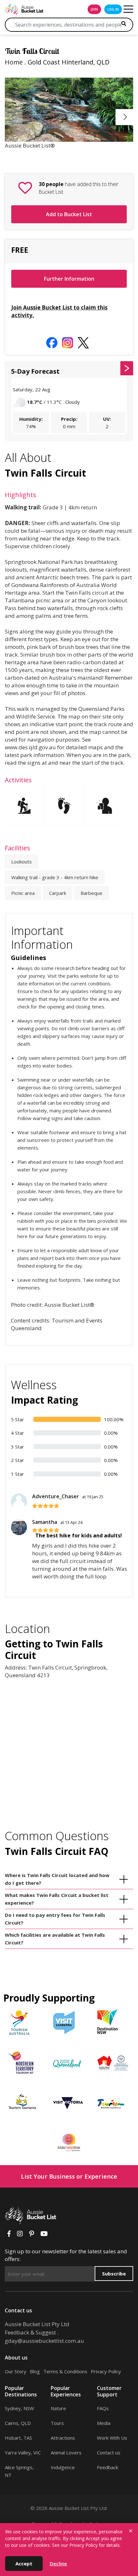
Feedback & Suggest (30, 2332)
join (94, 9)
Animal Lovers (66, 2453)
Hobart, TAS (18, 2438)
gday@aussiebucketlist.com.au (44, 2341)
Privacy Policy (106, 2371)
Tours (57, 2423)
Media (104, 2423)
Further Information (69, 279)
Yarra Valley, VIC (23, 2453)
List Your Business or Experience (69, 2176)
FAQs (103, 2408)
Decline (58, 2563)
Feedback (108, 2467)
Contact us (109, 2453)
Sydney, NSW (19, 2408)
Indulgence (63, 2467)
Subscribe (114, 2274)
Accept (24, 2563)
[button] (125, 117)
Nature (58, 2408)
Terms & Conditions (65, 2371)
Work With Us (112, 2438)
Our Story (16, 2371)
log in (113, 9)
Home (14, 62)
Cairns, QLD (18, 2423)
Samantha (57, 1522)
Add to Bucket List (69, 214)
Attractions (63, 2438)
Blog (35, 2371)
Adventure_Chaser (68, 1496)
